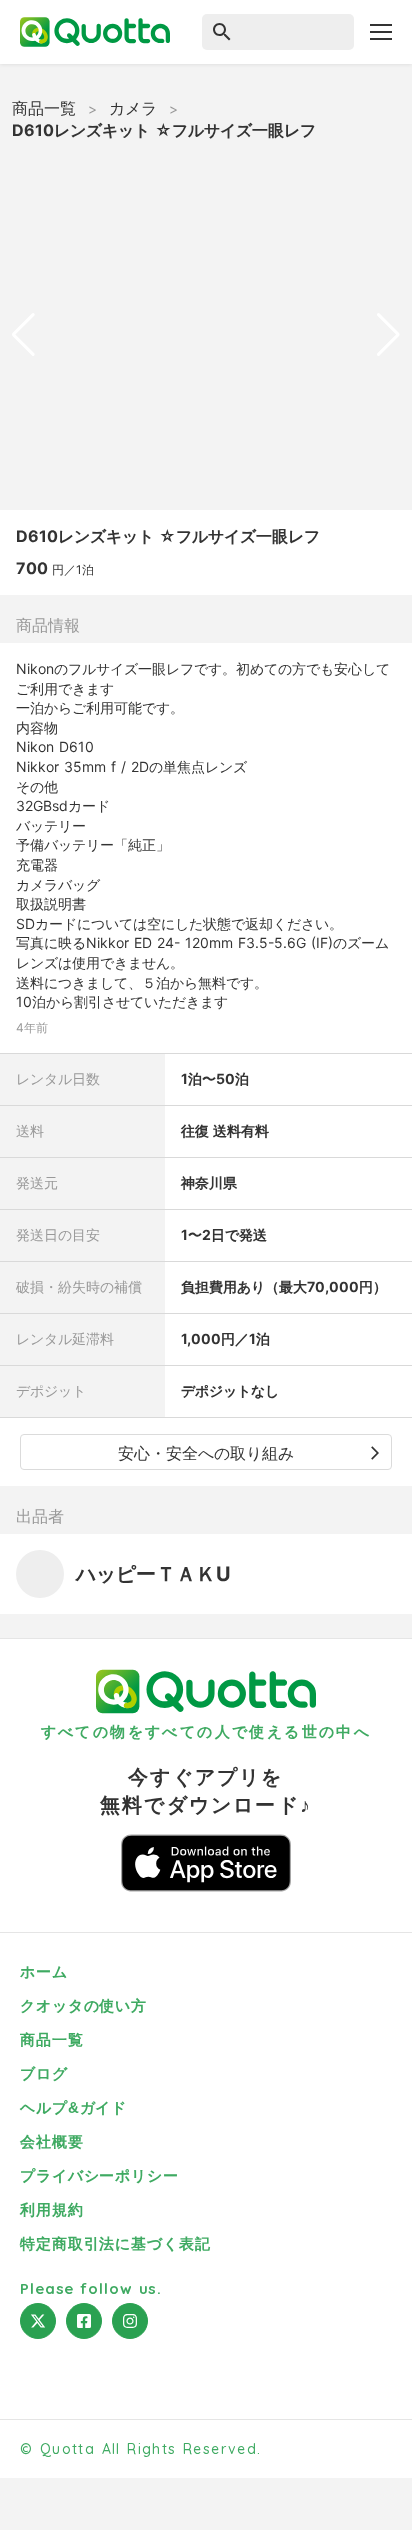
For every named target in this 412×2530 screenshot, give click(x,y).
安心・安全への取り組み (206, 1453)
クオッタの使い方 (83, 2005)
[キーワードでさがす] (270, 32)
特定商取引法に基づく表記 (115, 2243)
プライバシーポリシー (99, 2175)
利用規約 (52, 2209)
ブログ (44, 2073)
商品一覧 (44, 108)
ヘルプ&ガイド (73, 2107)
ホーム (44, 1971)
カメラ (133, 108)
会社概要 (52, 2141)
